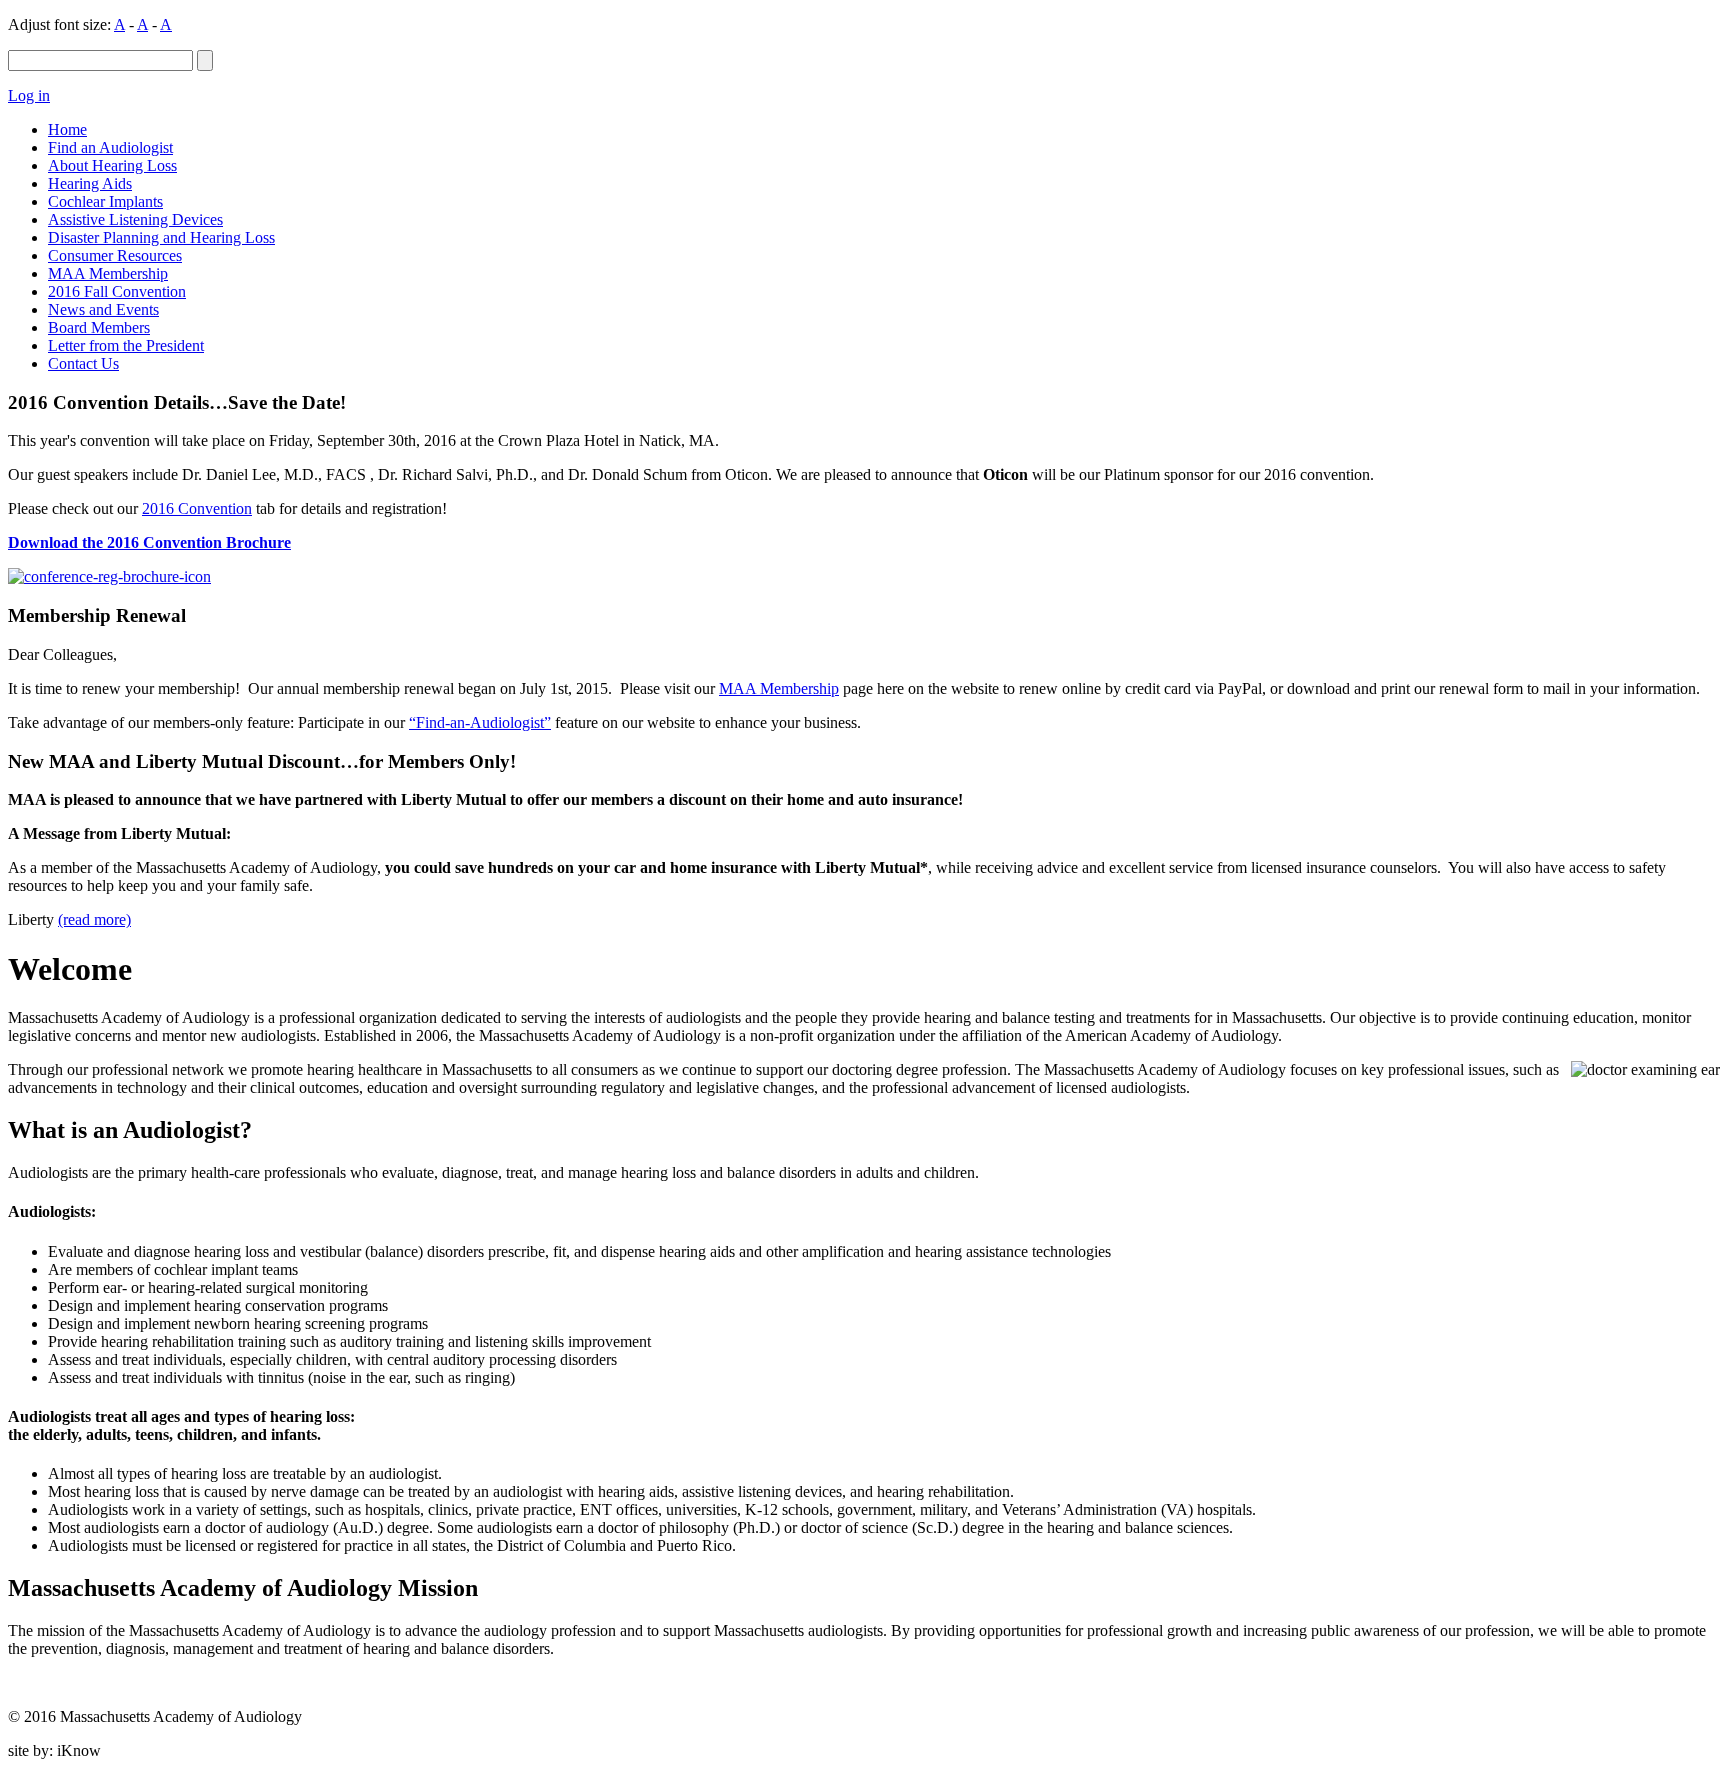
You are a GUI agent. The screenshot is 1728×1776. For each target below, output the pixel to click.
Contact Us (83, 363)
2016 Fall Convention (117, 291)
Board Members (99, 327)
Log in (29, 95)
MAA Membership (108, 273)
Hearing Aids (90, 183)
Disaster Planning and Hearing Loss (161, 237)
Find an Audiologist (110, 147)
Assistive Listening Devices (135, 219)
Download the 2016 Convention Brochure (149, 542)
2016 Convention (197, 508)
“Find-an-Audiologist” (480, 722)
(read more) (94, 919)
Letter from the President (126, 345)
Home (67, 129)
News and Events (103, 309)
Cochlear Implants (105, 201)
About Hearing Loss (112, 165)
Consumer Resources (115, 255)
